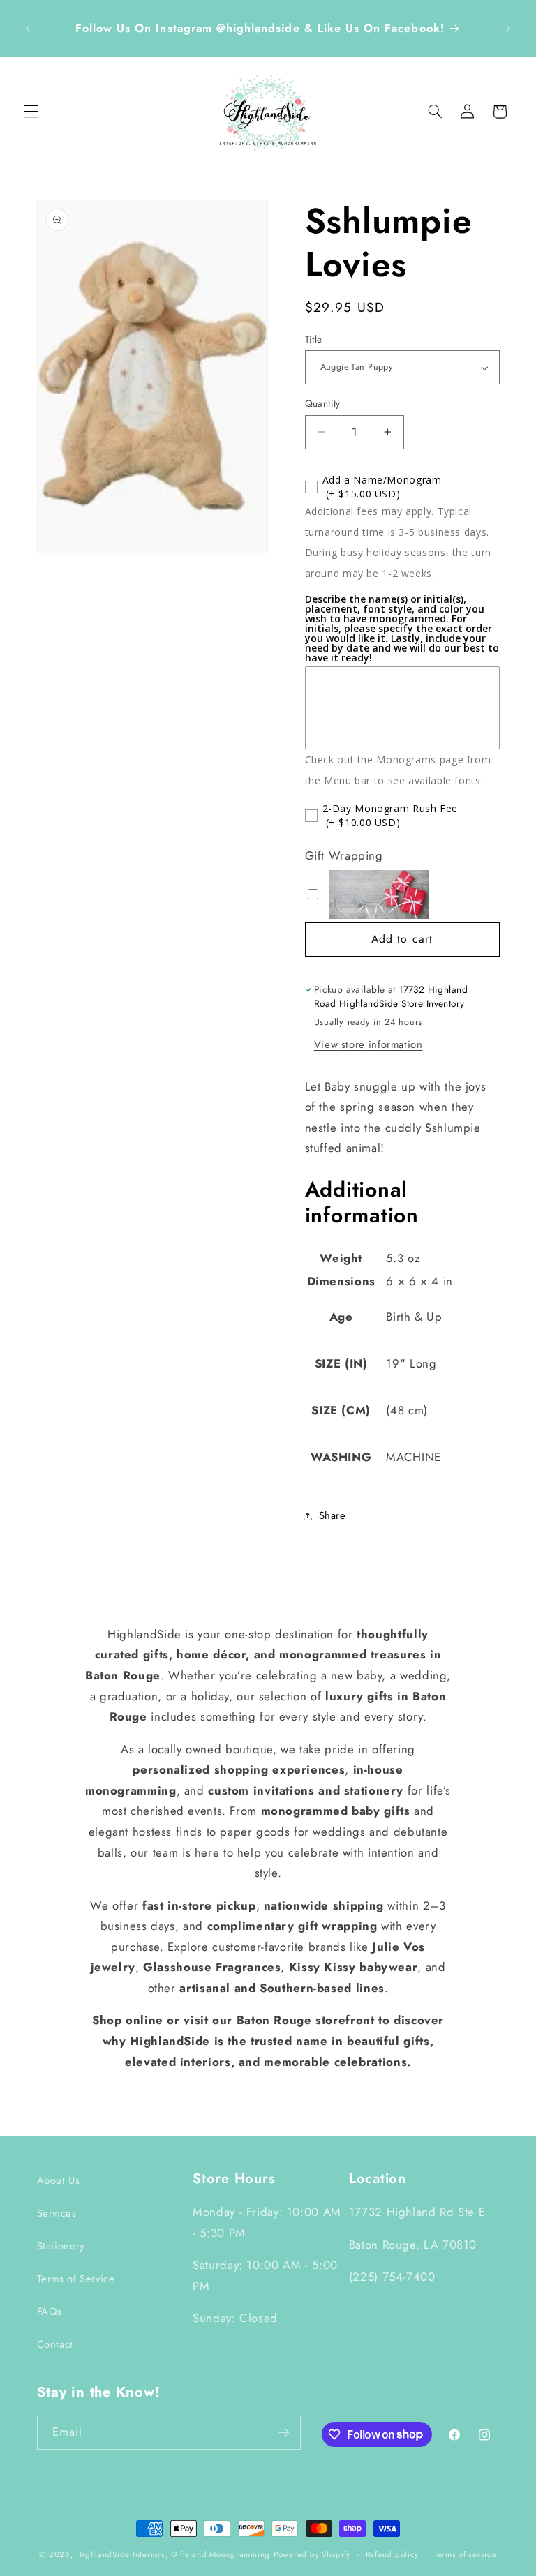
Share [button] (333, 1515)
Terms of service (466, 2554)
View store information (368, 1044)
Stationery (61, 2246)
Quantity (323, 403)
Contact (55, 2344)
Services (57, 2213)
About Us (59, 2180)
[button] (31, 112)
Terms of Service (76, 2279)
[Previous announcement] (28, 29)
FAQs (50, 2312)
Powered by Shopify (312, 2554)
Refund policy (393, 2554)
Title (314, 339)
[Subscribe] (283, 2433)
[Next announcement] (508, 29)
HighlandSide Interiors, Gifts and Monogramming (173, 2554)
